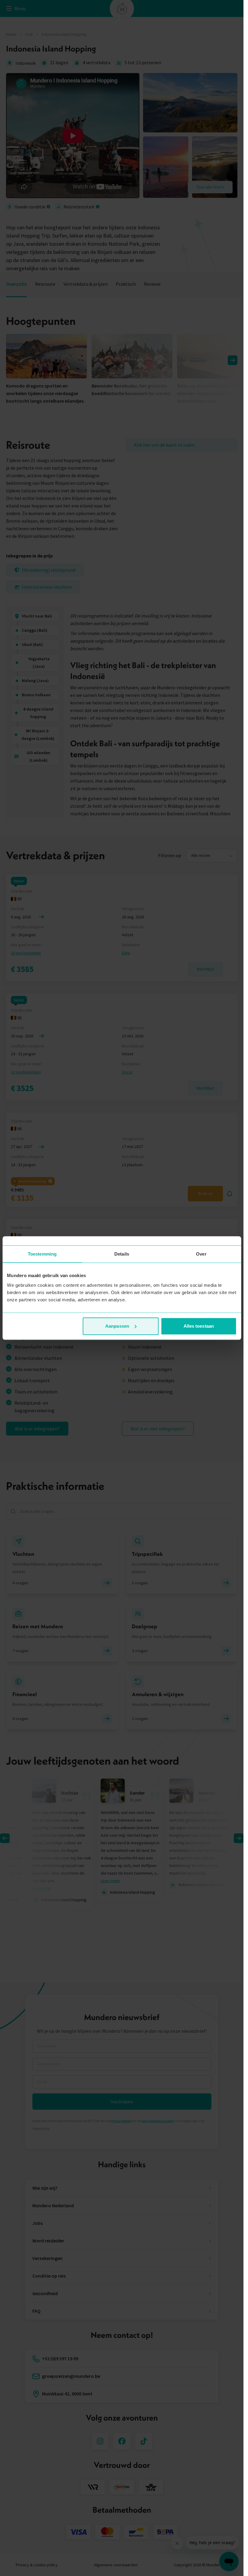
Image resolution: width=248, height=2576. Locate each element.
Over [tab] (201, 1254)
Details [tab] (122, 1254)
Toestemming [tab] (42, 1254)
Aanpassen (117, 1326)
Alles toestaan (199, 1326)
